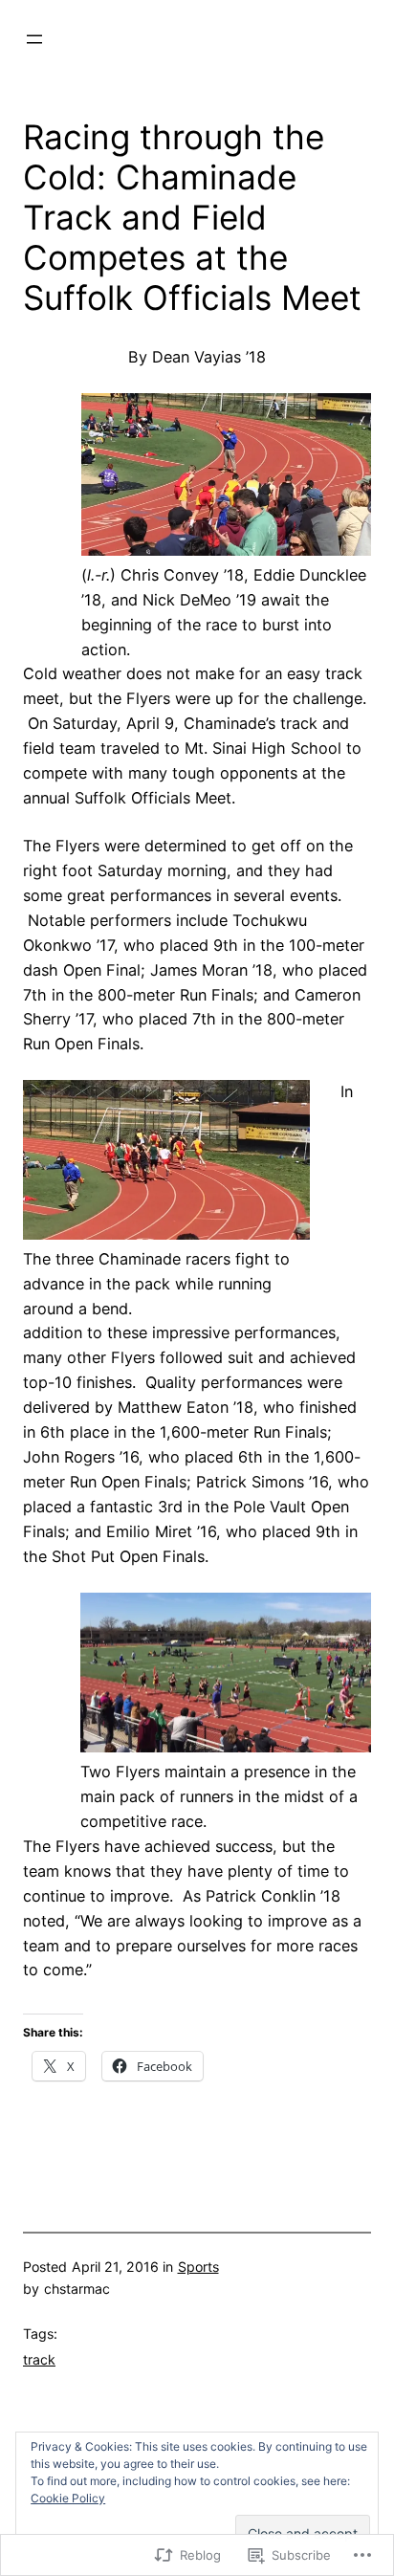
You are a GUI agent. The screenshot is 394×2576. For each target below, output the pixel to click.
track (39, 2359)
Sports (198, 2267)
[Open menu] (34, 39)
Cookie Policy (68, 2498)
